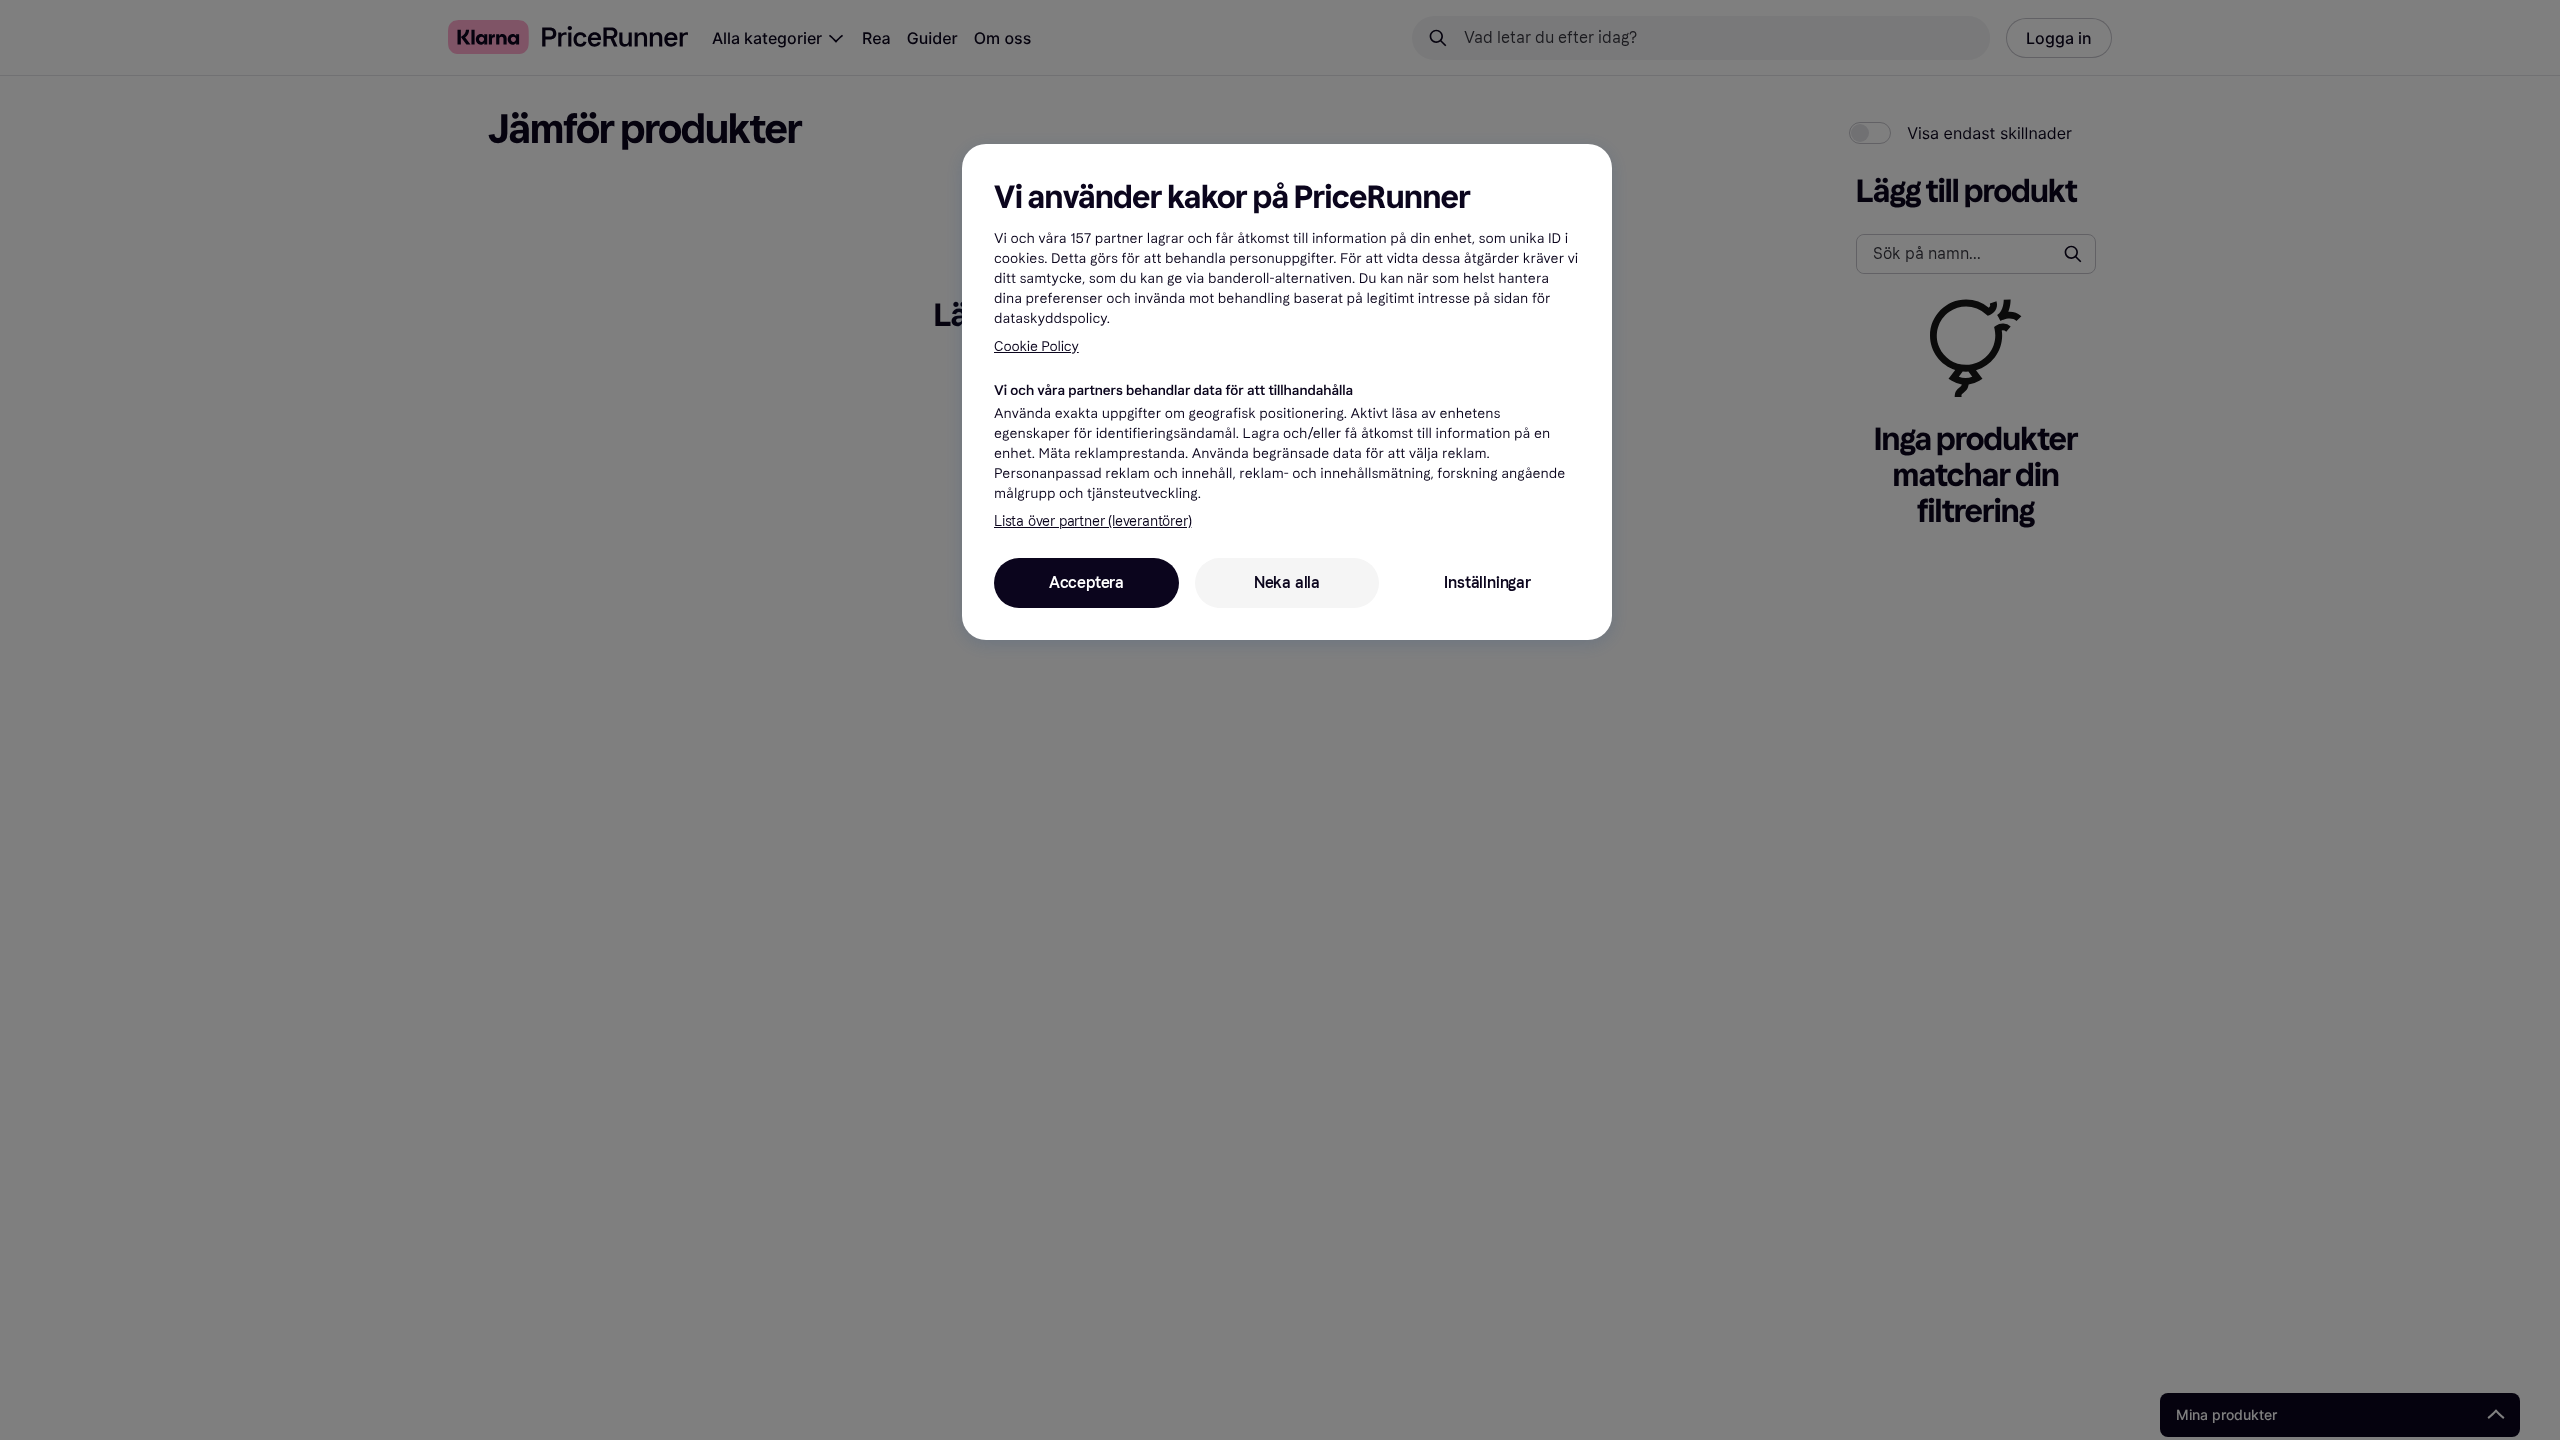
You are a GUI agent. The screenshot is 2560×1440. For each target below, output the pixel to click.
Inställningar (1487, 582)
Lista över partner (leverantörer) (1092, 521)
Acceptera (1086, 582)
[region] (1287, 392)
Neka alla (1287, 582)
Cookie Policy (1036, 346)
